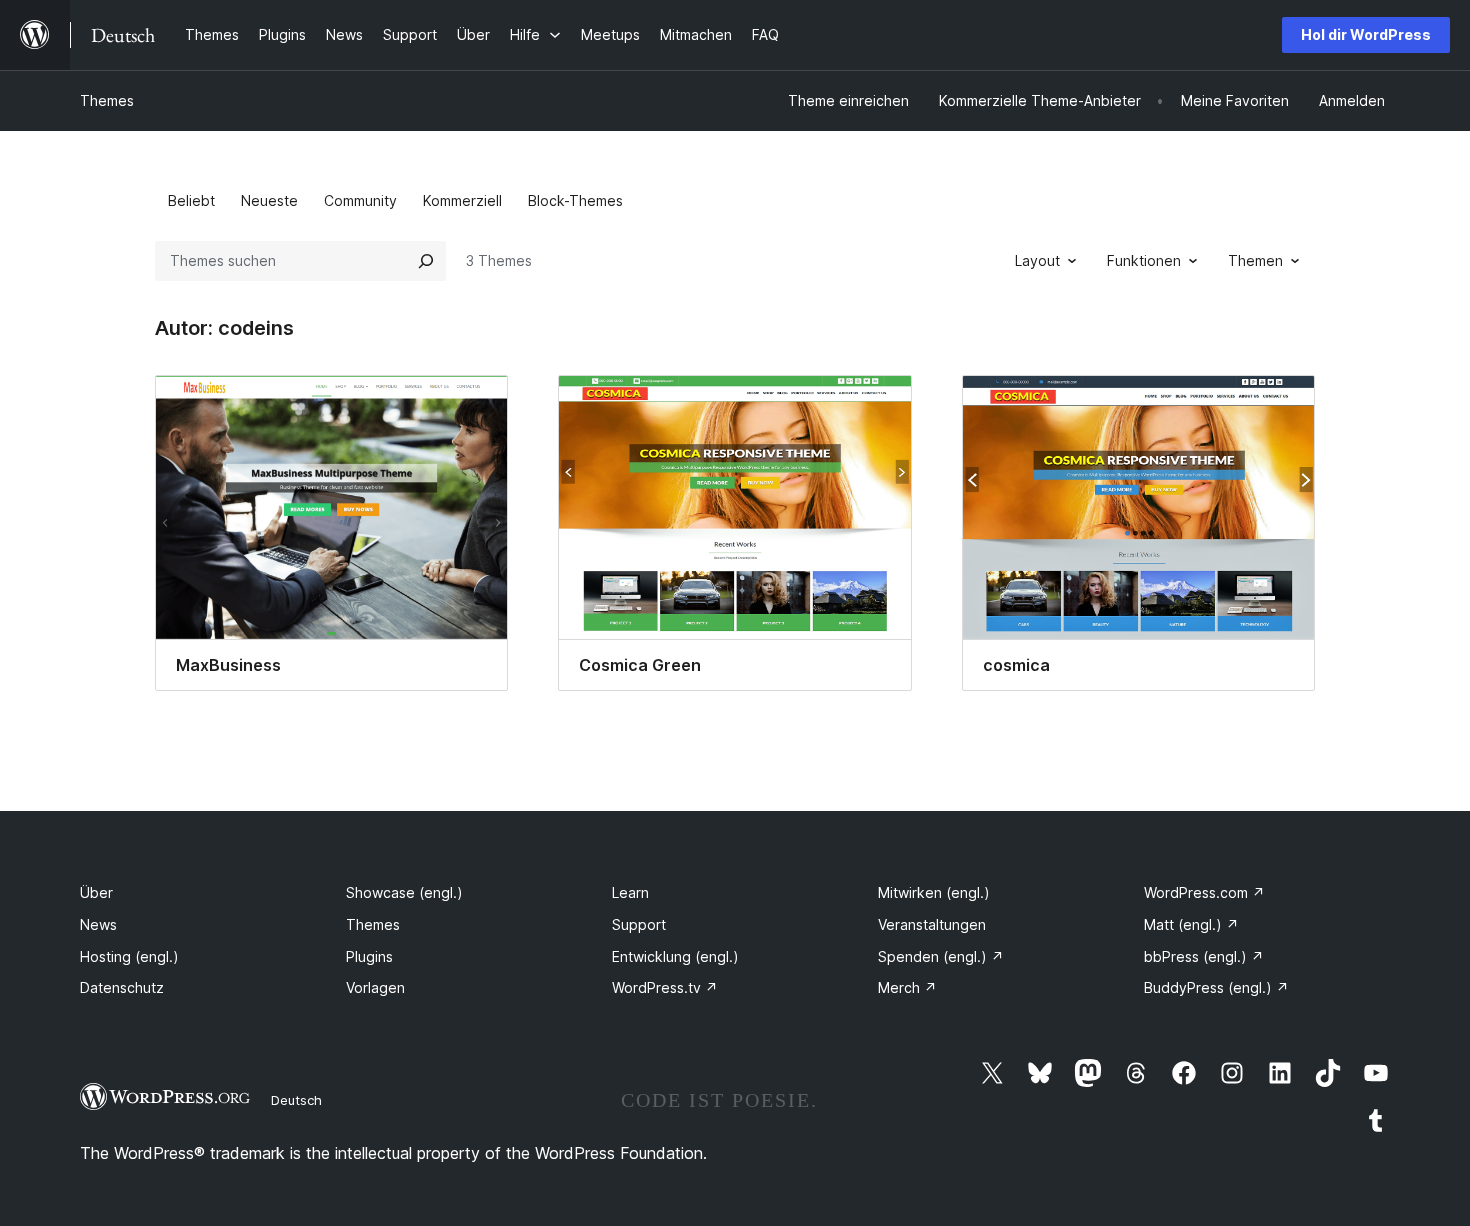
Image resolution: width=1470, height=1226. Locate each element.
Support (639, 924)
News (98, 924)
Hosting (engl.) (129, 956)
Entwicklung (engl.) (675, 956)
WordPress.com (1204, 892)
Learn (630, 892)
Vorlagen (375, 987)
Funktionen (1144, 260)
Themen (1255, 260)
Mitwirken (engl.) (934, 892)
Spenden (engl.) (941, 956)
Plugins (369, 956)
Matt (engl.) (1191, 924)
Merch (907, 987)
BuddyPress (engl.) (1216, 987)
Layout (1037, 260)
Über (96, 892)
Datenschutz (122, 987)
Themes (107, 100)
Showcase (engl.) (404, 892)
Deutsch (296, 1100)
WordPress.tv (665, 987)
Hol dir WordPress (1366, 34)
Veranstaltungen (932, 924)
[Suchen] (426, 261)
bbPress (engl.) (1204, 956)
